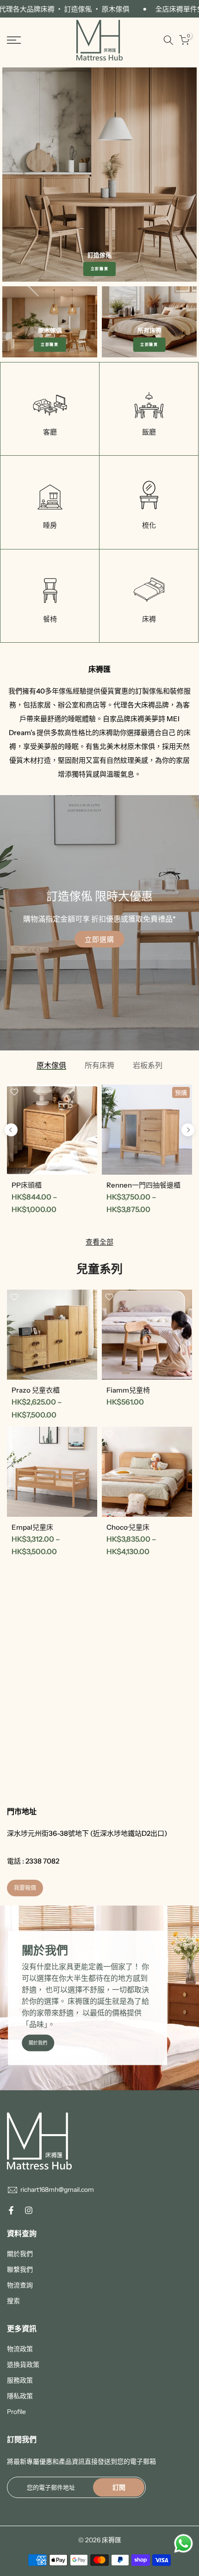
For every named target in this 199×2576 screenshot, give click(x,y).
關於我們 (38, 2043)
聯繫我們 (20, 2269)
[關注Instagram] (29, 2210)
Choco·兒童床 (128, 1527)
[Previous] (11, 1130)
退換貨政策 (23, 2365)
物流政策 (20, 2349)
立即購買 (99, 269)
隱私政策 (20, 2396)
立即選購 (99, 939)
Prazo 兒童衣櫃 (36, 1390)
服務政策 (20, 2380)
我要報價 (25, 1888)
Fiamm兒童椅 (128, 1390)
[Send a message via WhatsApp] (183, 2543)
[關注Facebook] (11, 2210)
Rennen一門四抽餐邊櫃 (143, 1185)
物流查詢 (20, 2285)
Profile (16, 2412)
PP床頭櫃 (27, 1185)
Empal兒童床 (32, 1527)
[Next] (188, 1130)
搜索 (13, 2301)
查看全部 (99, 1242)
